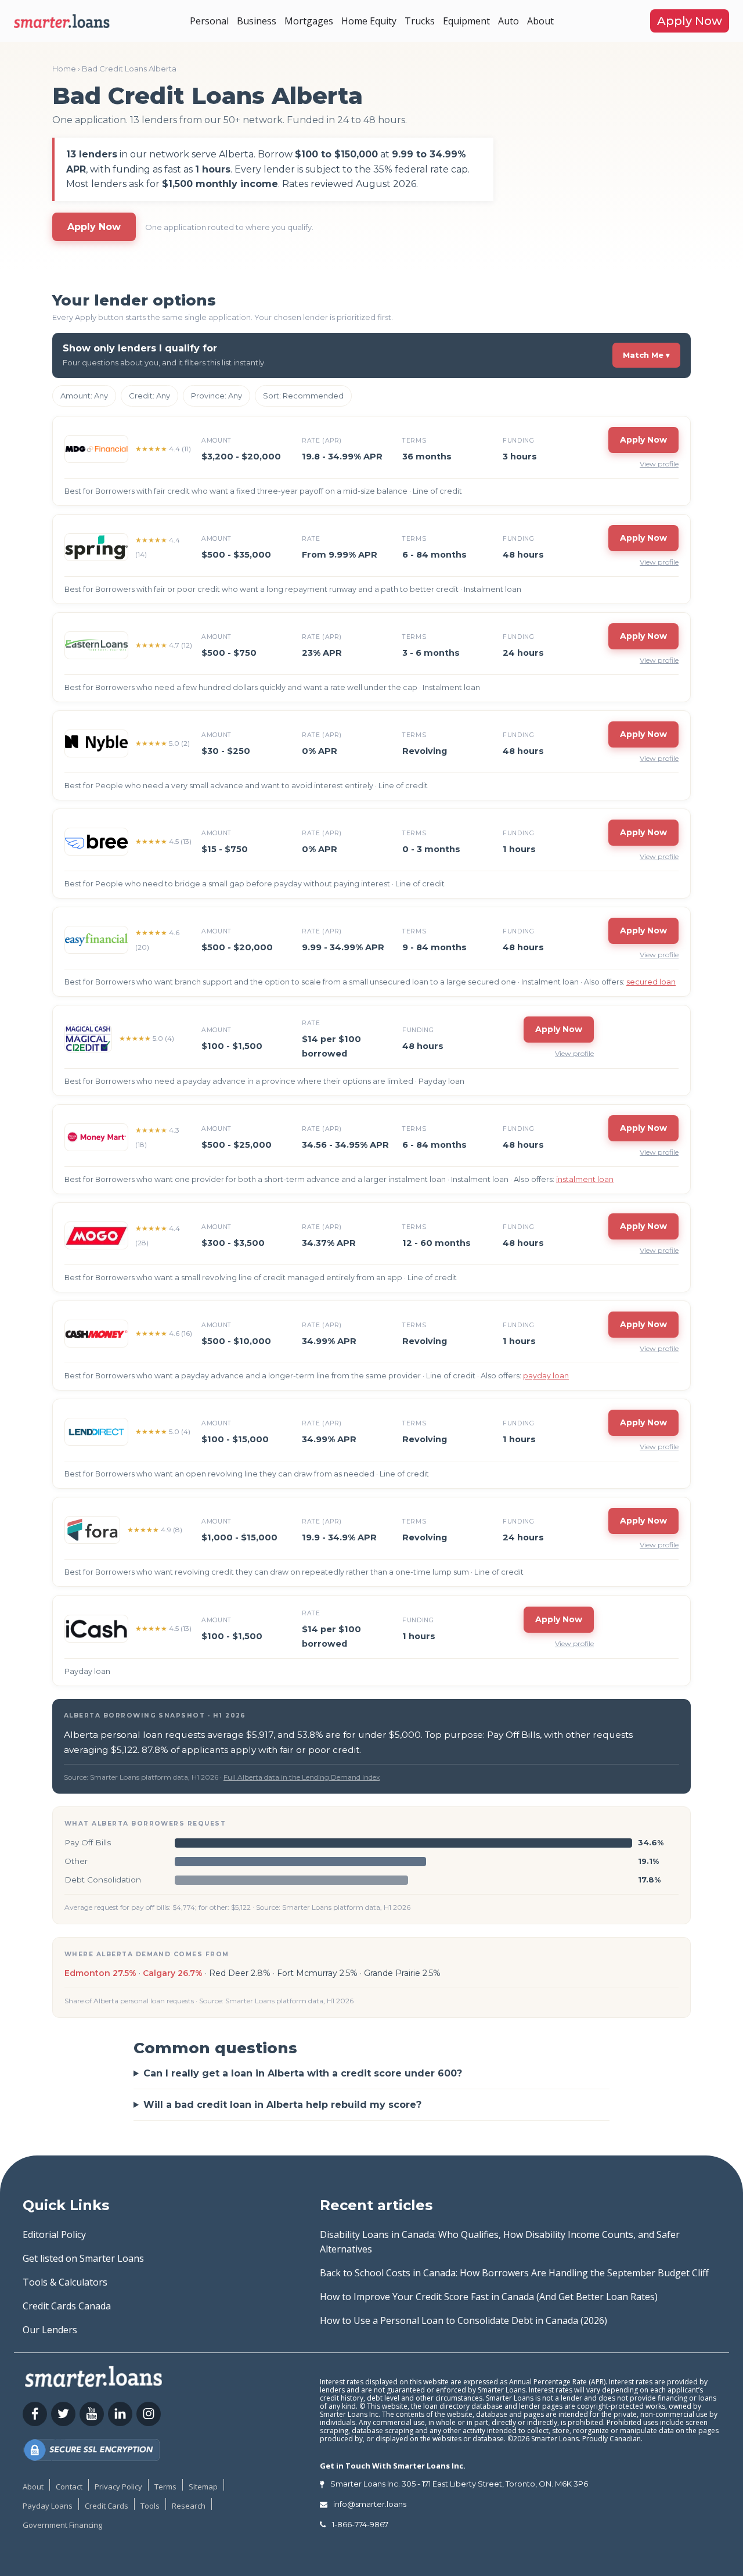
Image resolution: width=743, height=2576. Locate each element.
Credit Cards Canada (67, 2306)
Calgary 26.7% (173, 1973)
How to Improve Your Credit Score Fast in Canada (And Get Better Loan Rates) (489, 2297)
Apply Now (690, 21)
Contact (69, 2487)
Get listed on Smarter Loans (83, 2258)
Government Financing (62, 2525)
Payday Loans (48, 2506)
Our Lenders (50, 2330)
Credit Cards (107, 2506)
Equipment (466, 21)
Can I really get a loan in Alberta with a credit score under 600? (303, 2073)
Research (189, 2506)
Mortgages (309, 21)
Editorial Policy (54, 2234)
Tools (150, 2506)
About (540, 21)
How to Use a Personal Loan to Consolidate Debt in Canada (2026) (464, 2320)
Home (64, 69)
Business (257, 21)
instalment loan (585, 1179)
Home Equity (369, 21)
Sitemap (203, 2487)
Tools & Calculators (65, 2282)
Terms (165, 2487)
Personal (209, 21)
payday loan (546, 1376)
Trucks (420, 21)
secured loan (651, 982)
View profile (659, 464)
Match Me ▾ (646, 355)
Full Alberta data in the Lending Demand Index (302, 1777)
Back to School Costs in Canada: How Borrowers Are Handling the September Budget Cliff (514, 2273)
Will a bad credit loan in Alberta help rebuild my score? (282, 2105)
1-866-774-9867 (360, 2524)
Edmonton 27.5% (100, 1973)
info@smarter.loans (370, 2504)
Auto (508, 21)
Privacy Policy (118, 2487)
